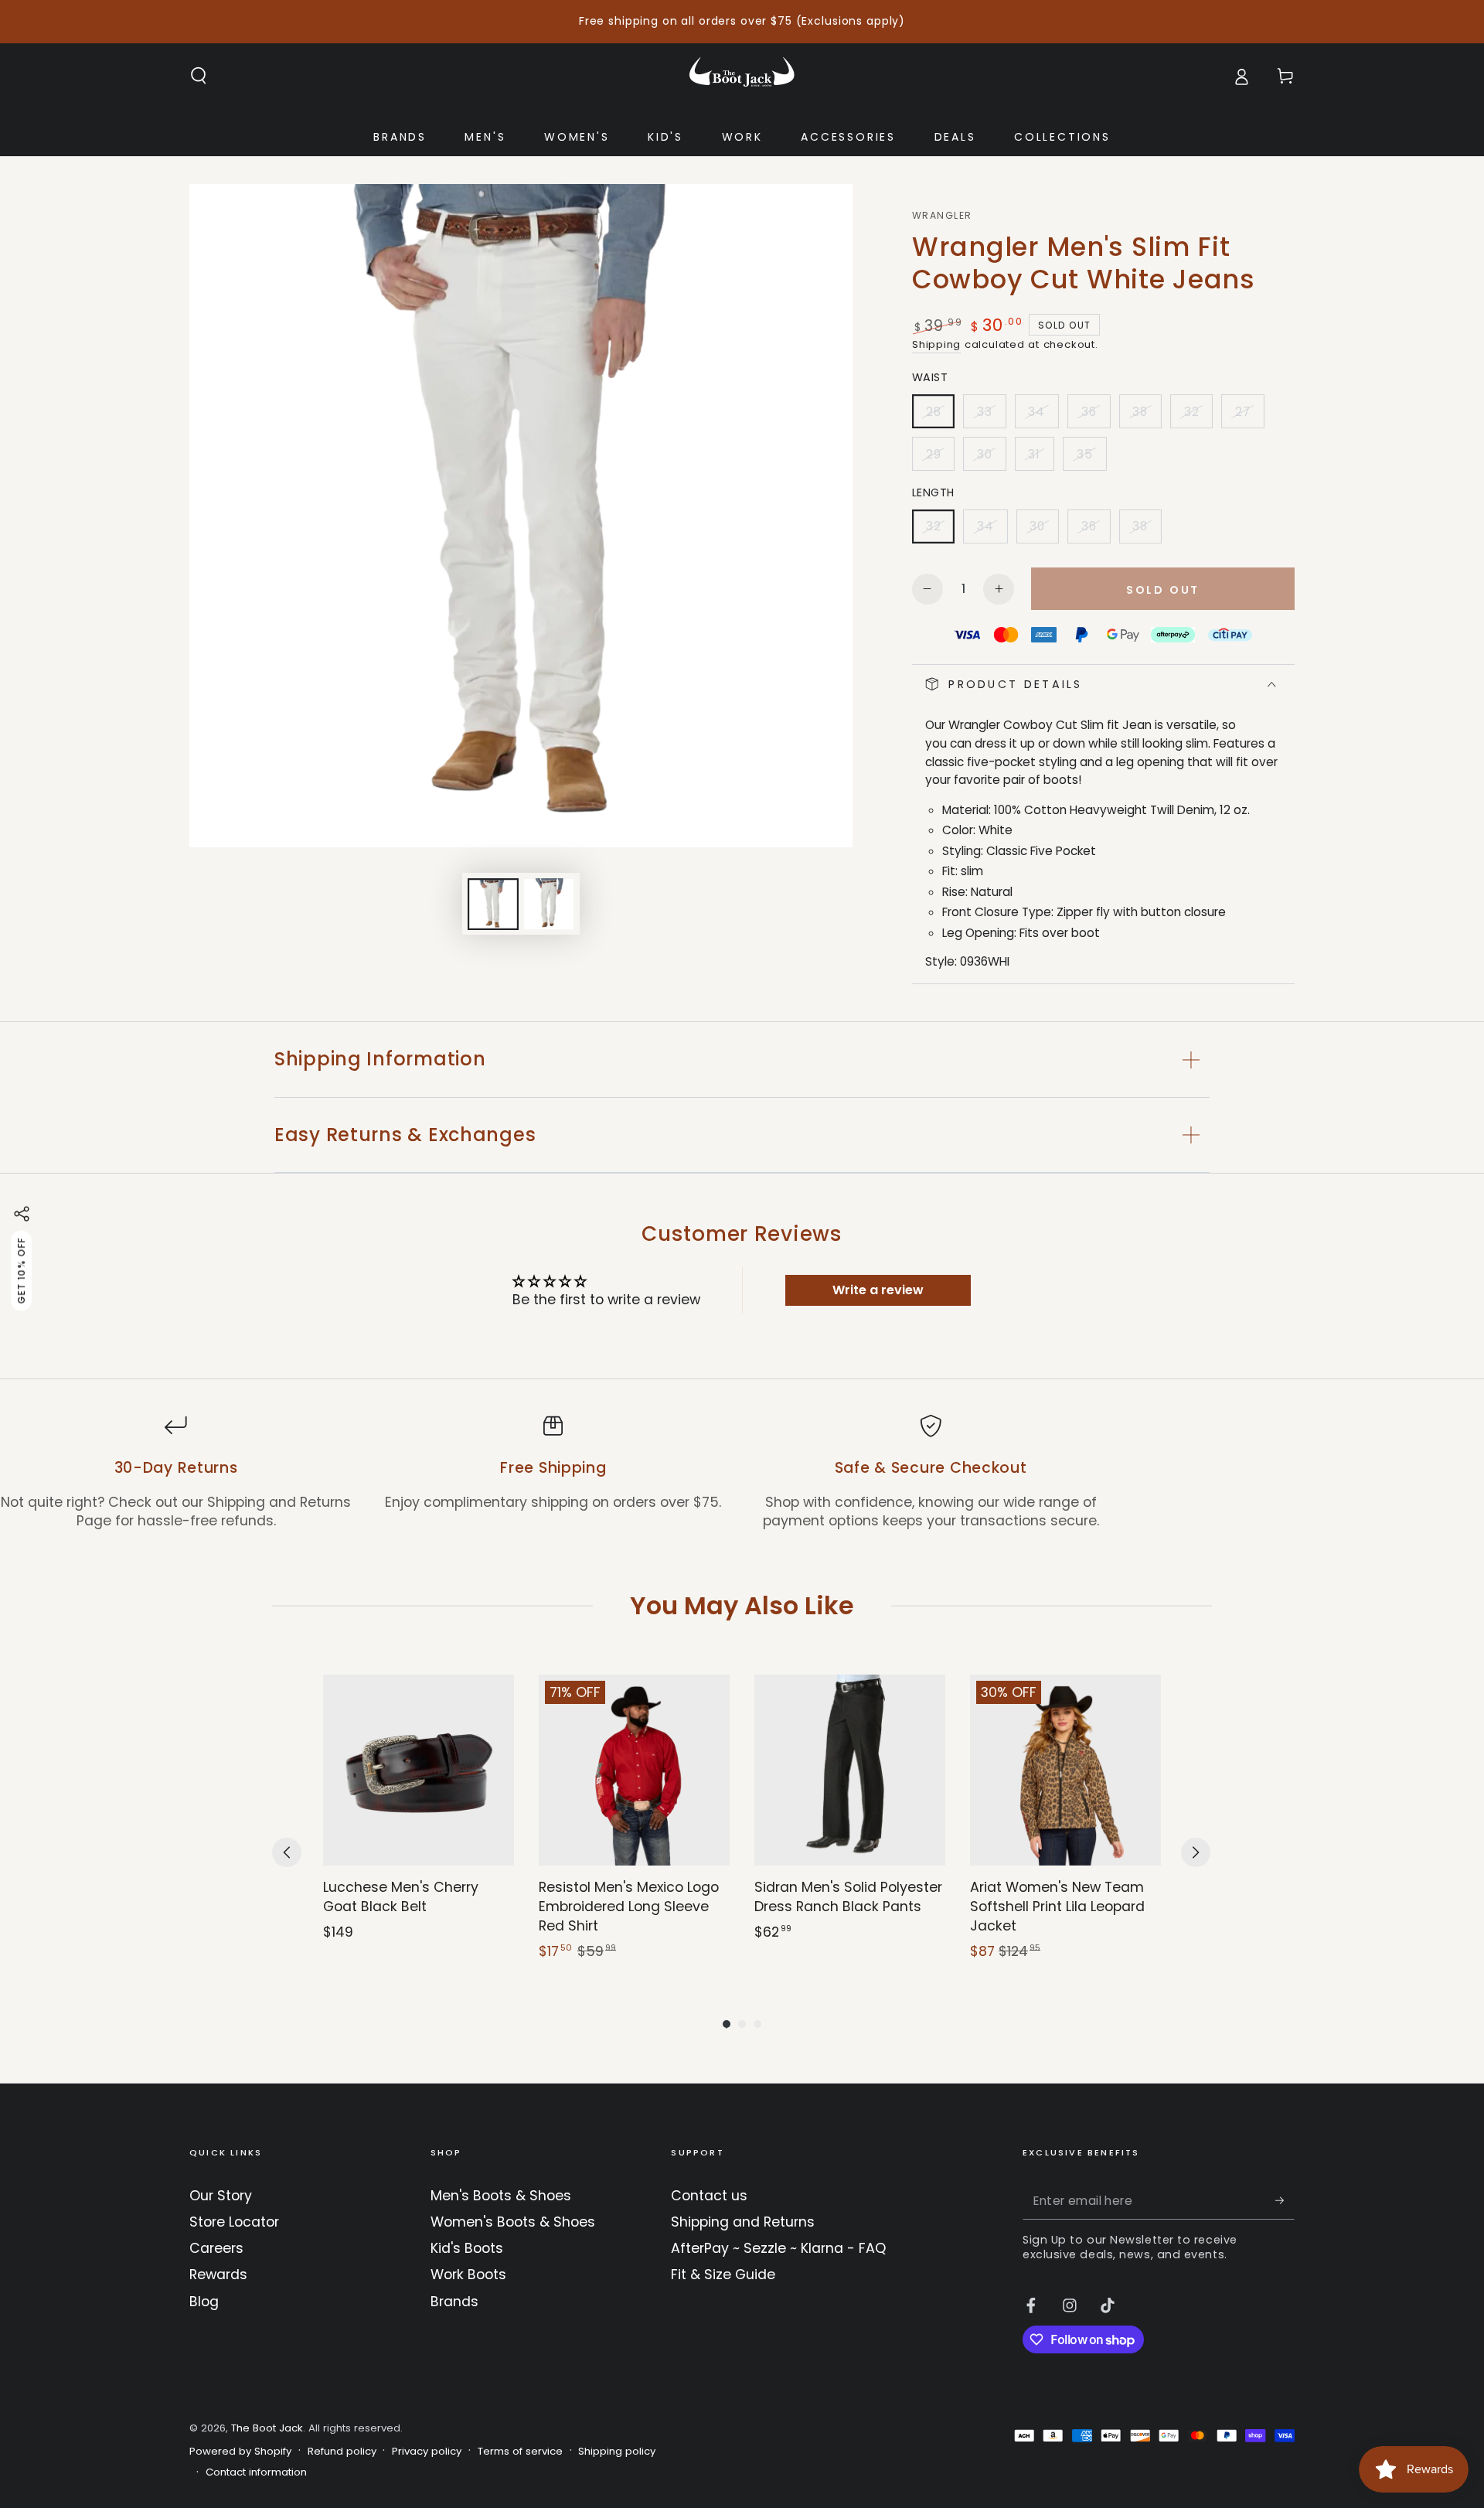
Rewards (218, 2275)
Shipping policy (617, 2452)
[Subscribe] (1285, 2200)
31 (1041, 458)
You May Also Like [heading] (742, 1605)
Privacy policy (427, 2452)
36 (1095, 416)
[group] (419, 1818)
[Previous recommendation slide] (287, 1852)
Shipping (936, 344)
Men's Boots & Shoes (501, 2196)
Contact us (709, 2196)
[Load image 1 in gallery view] (493, 904)
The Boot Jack (267, 2428)
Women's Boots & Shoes (513, 2222)
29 (940, 458)
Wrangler (942, 216)
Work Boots (468, 2275)
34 (1043, 416)
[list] (742, 1472)
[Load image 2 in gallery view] (549, 904)
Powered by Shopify (240, 2452)
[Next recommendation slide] (1196, 1852)
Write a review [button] (878, 1290)
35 (1091, 458)
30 (991, 458)
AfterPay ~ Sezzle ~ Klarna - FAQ (778, 2248)
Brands (454, 2302)
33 (991, 416)
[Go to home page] (742, 76)
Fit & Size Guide (723, 2275)
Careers (216, 2248)
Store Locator (234, 2222)
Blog (204, 2302)
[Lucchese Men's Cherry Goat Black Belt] (419, 1770)
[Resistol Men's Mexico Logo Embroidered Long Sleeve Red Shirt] (634, 1770)
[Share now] (22, 1214)
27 (1249, 416)
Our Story (221, 2196)
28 (940, 416)
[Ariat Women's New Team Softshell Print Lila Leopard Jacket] (1065, 1770)
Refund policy (342, 2452)
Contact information (256, 2472)
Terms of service (520, 2452)
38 (1147, 416)
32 (1198, 416)
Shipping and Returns (743, 2222)
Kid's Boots (467, 2248)
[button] (199, 76)
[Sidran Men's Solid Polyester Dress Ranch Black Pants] (850, 1770)
